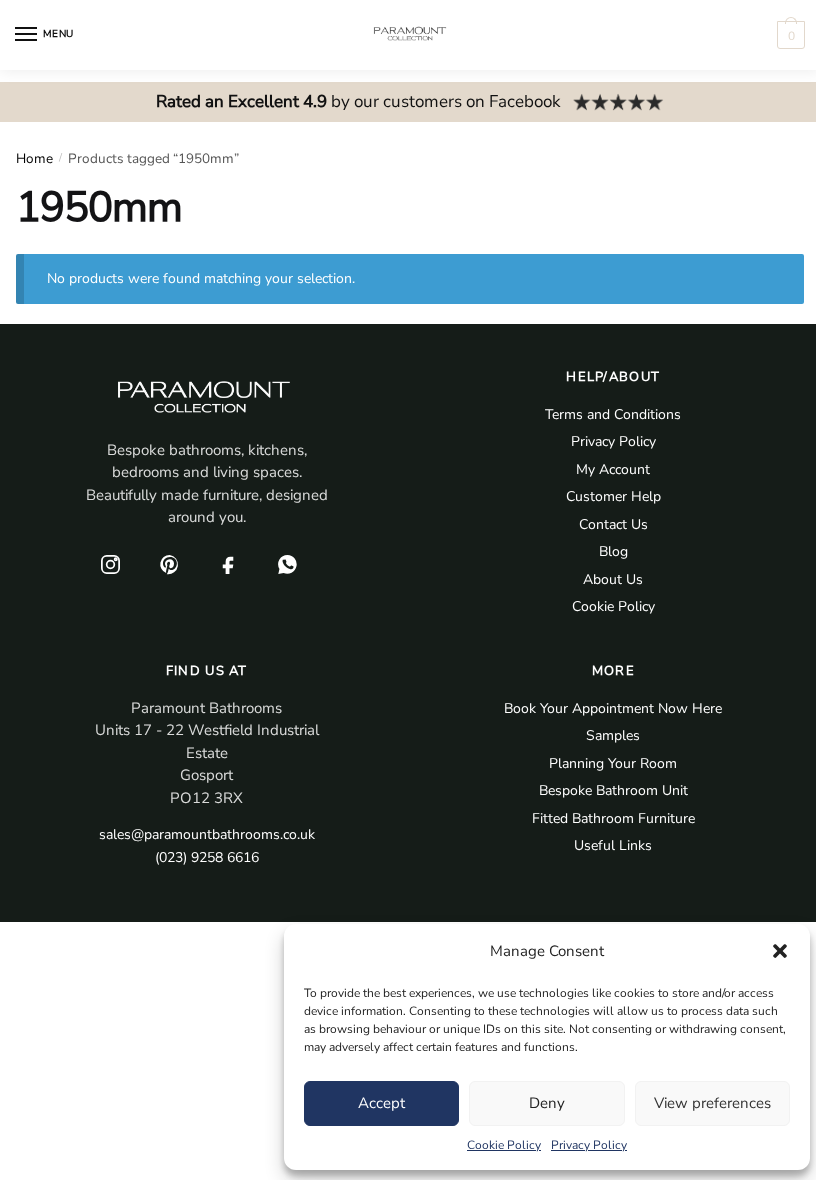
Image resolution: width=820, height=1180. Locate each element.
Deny (547, 1103)
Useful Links (613, 845)
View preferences (712, 1103)
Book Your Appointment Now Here (613, 708)
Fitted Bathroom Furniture (613, 818)
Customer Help (613, 496)
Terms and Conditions (613, 414)
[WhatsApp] (288, 565)
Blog (613, 551)
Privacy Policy (589, 1145)
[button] (780, 951)
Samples (613, 735)
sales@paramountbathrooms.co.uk (207, 834)
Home (34, 158)
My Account (613, 469)
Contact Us (613, 524)
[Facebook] (229, 565)
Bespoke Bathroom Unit (613, 790)
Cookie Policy (504, 1145)
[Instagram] (111, 565)
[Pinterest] (170, 565)
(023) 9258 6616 (207, 857)
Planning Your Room (613, 763)
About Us (613, 579)
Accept (381, 1103)
